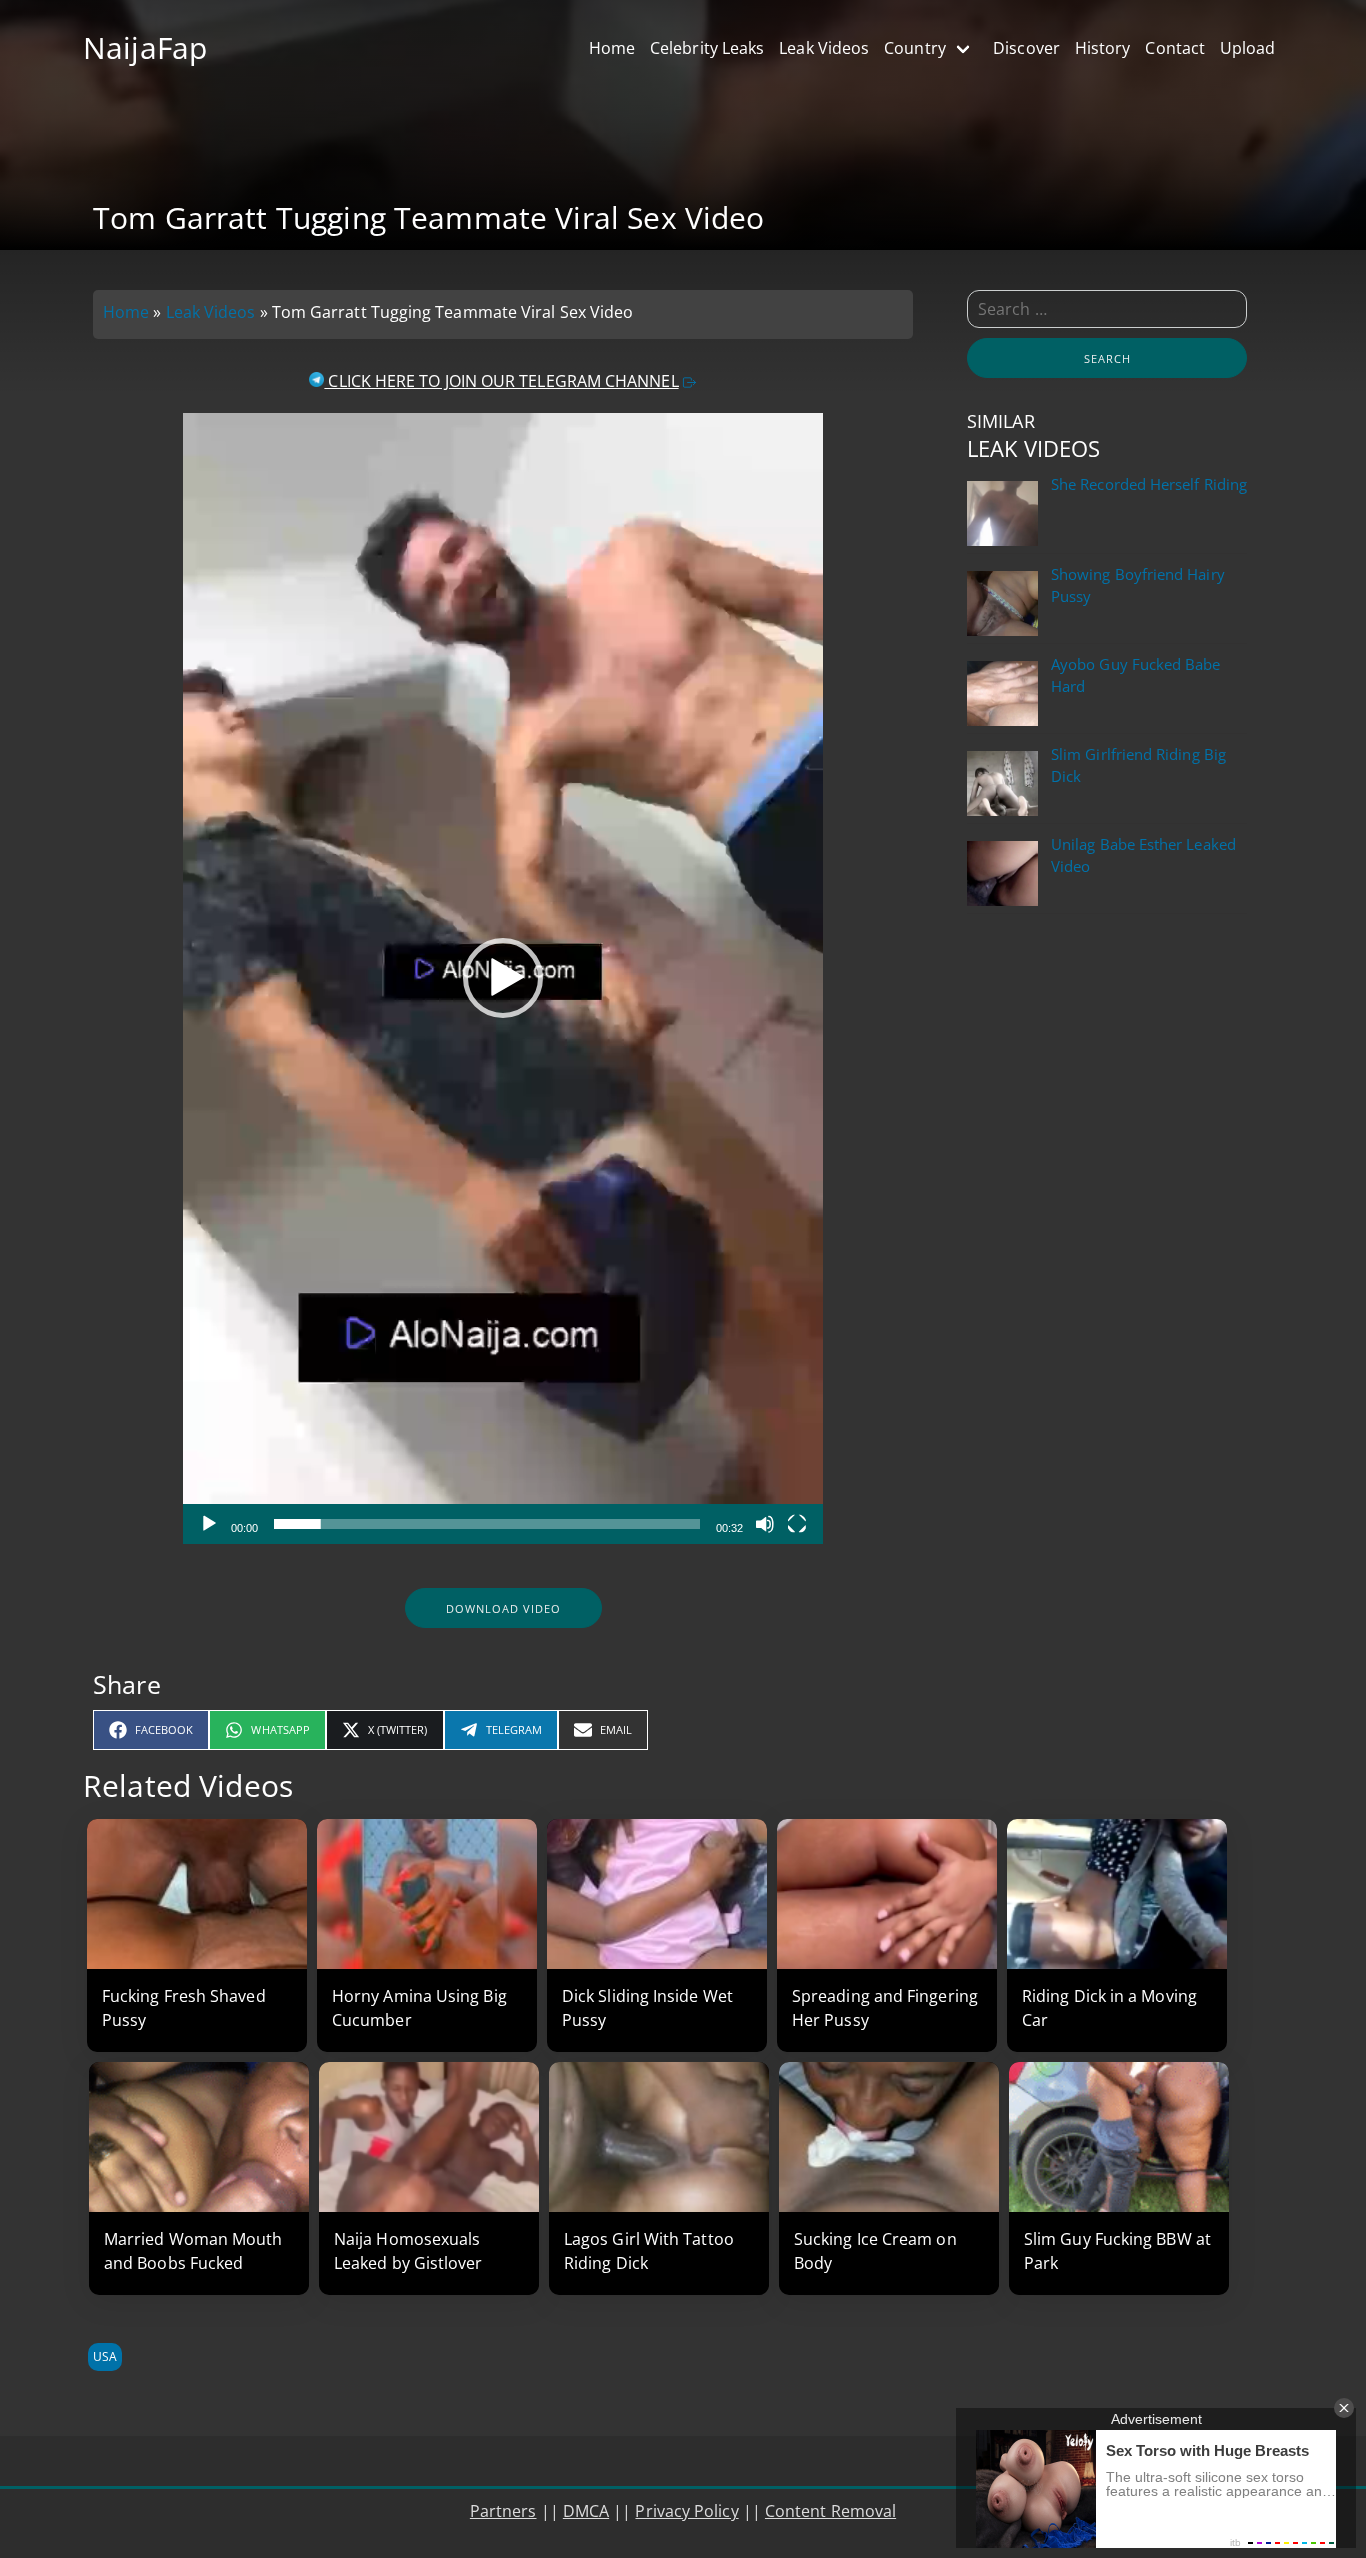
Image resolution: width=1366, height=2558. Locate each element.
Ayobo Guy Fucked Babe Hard (1136, 675)
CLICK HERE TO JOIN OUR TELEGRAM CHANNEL (501, 381)
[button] (503, 978)
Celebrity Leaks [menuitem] (707, 48)
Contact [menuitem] (1175, 48)
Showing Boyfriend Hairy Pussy (1138, 585)
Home (126, 312)
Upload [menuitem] (1247, 48)
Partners (503, 2511)
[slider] (486, 1524)
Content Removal (830, 2511)
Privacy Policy (686, 2511)
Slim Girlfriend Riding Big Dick (1138, 765)
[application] (503, 978)
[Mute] (765, 1524)
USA (105, 2356)
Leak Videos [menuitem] (824, 48)
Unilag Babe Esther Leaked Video (1143, 855)
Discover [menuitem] (1026, 48)
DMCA (586, 2511)
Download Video (503, 1608)
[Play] (209, 1524)
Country (915, 48)
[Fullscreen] (797, 1524)
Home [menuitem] (612, 48)
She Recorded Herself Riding (1149, 484)
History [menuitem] (1103, 48)
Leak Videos (211, 312)
